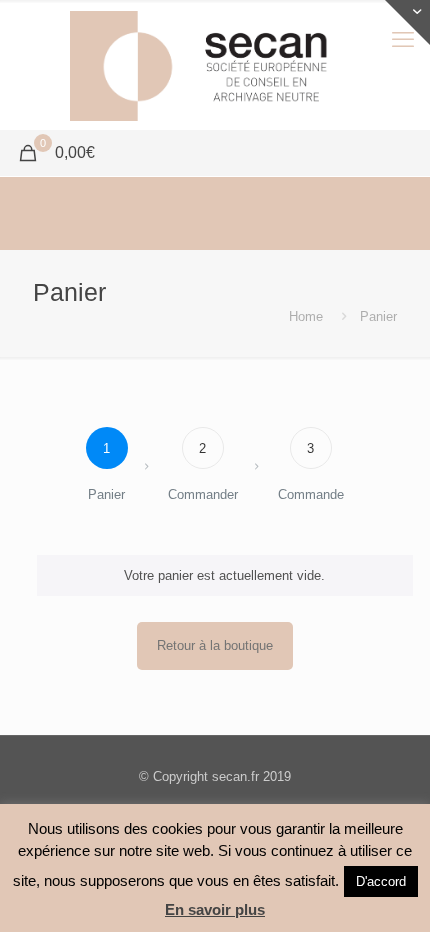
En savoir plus (215, 909)
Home (306, 316)
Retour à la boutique (215, 645)
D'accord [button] (381, 881)
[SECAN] (215, 65)
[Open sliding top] (407, 22)
